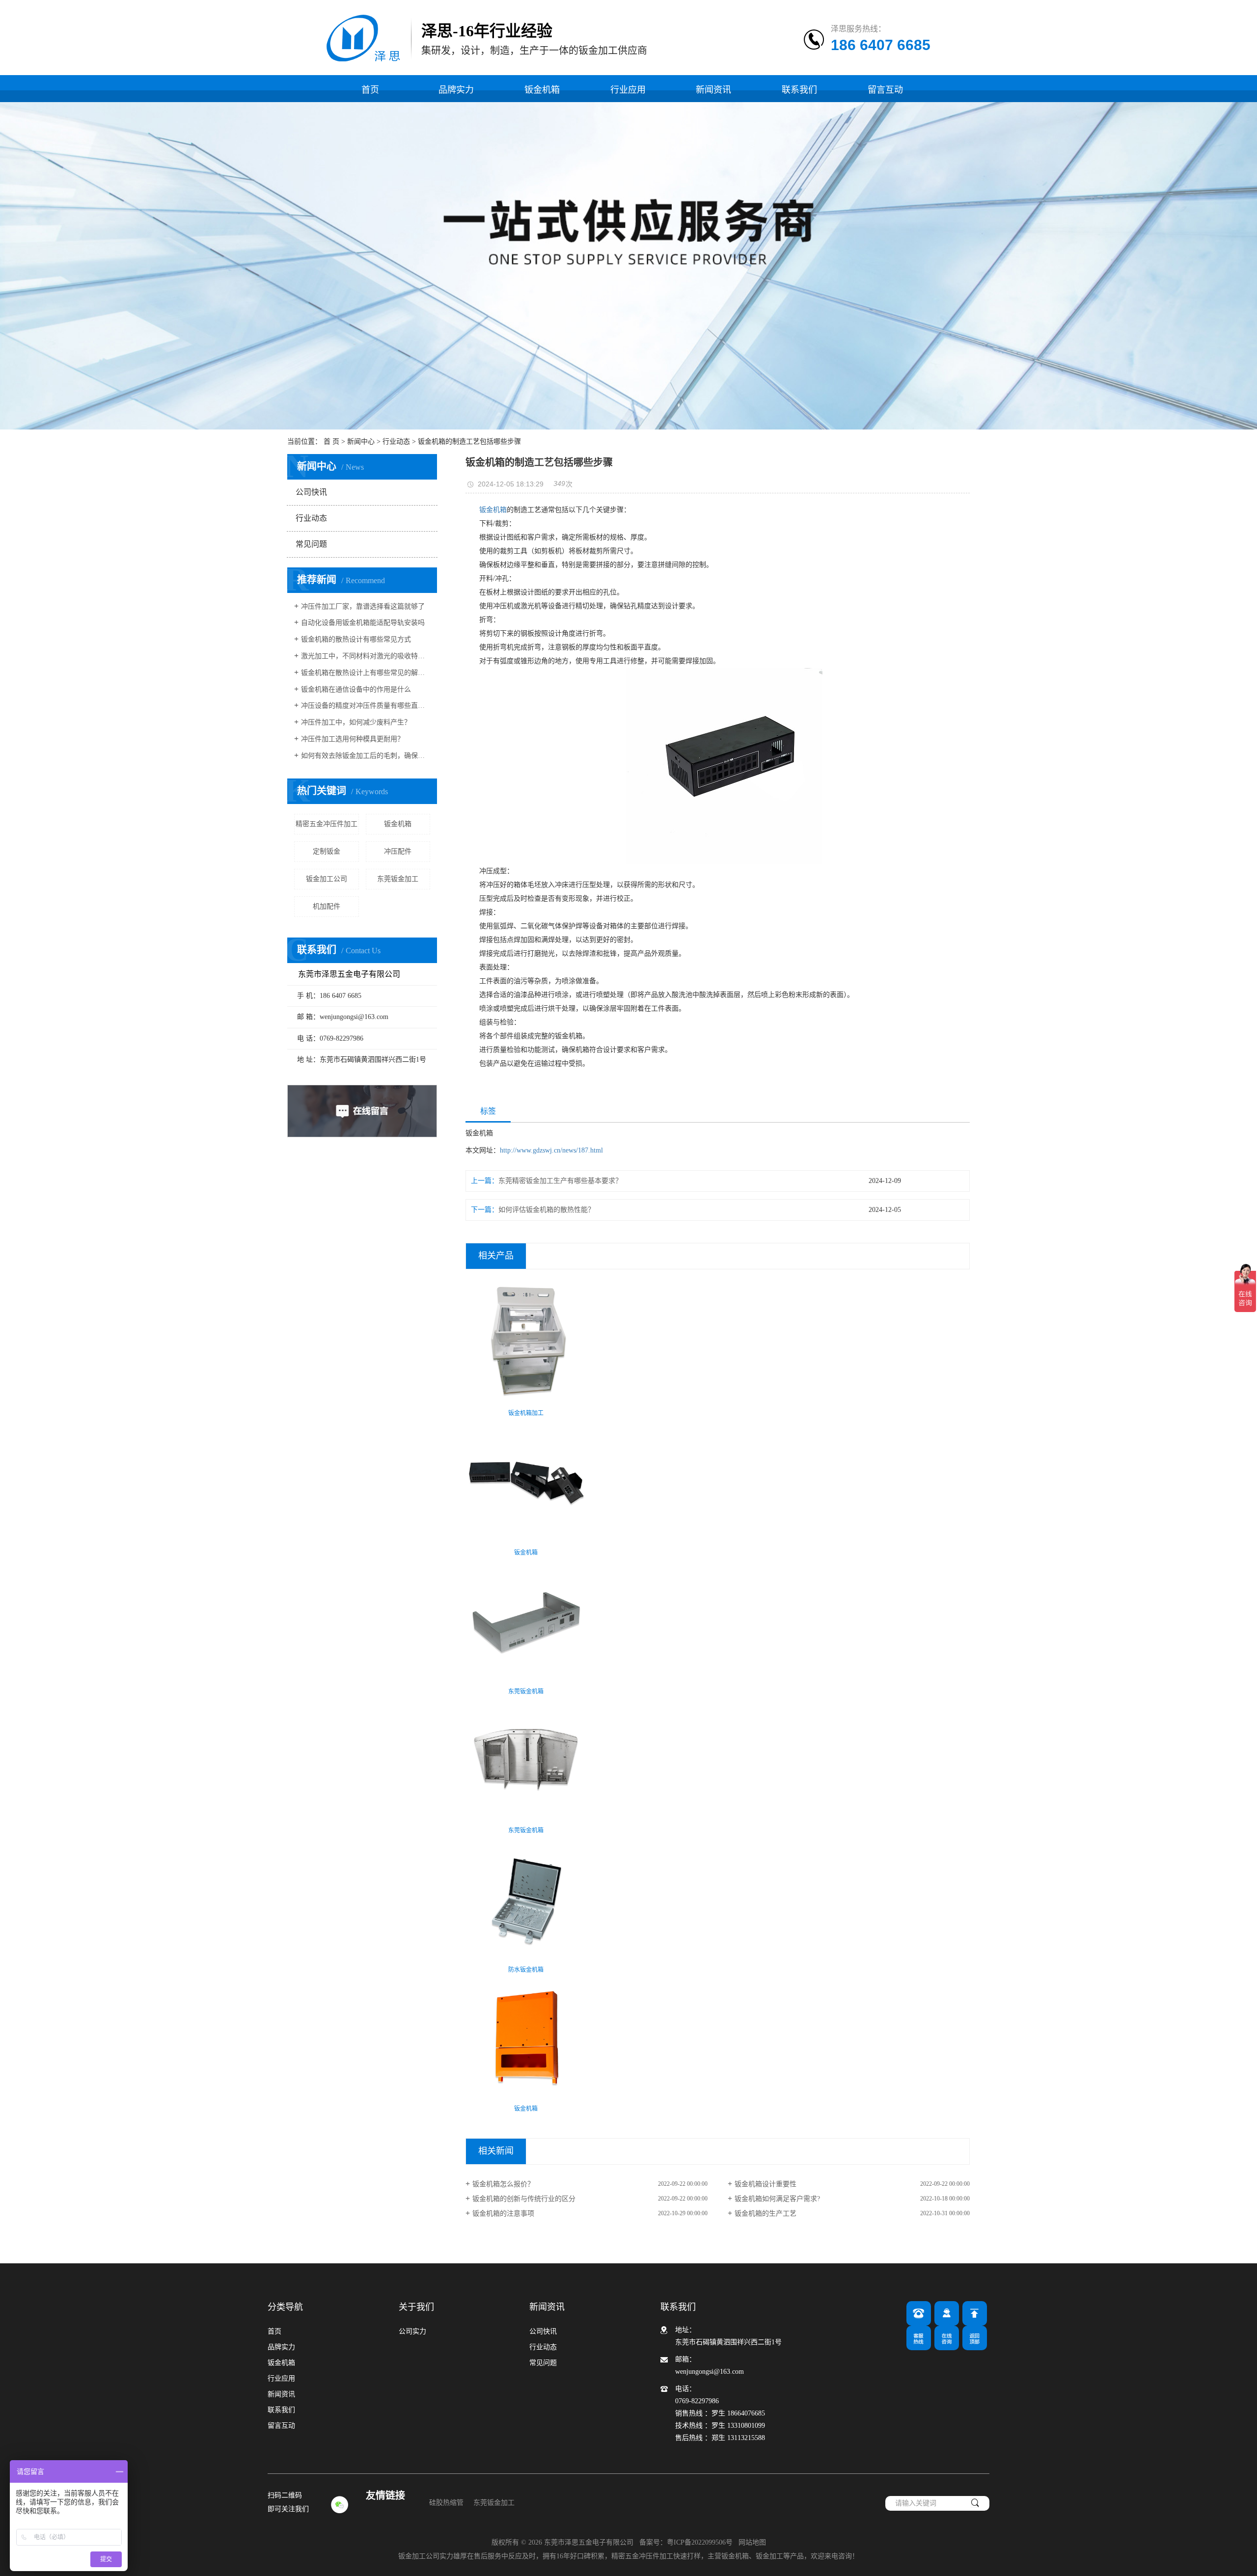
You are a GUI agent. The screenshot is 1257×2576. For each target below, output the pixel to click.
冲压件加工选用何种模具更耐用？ (353, 739)
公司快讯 (311, 492)
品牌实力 (456, 90)
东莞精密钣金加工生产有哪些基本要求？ (560, 1181)
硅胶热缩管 (446, 2503)
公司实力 (412, 2331)
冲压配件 (398, 851)
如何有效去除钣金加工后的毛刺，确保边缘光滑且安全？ (366, 756)
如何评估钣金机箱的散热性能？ (547, 1210)
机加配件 (327, 906)
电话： (720, 2413)
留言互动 (885, 90)
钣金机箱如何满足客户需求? (777, 2199)
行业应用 (628, 90)
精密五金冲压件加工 (327, 824)
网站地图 (752, 2542)
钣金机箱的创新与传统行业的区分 (524, 2199)
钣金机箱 (542, 90)
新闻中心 (361, 442)
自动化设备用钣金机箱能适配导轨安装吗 (363, 623)
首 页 (331, 442)
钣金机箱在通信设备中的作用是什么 (356, 689)
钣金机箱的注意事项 (503, 2214)
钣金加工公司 (327, 879)
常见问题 (311, 544)
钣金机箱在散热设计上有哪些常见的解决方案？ (366, 673)
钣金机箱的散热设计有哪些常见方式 (356, 639)
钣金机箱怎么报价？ (503, 2184)
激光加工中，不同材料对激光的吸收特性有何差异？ (366, 656)
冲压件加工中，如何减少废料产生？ (356, 722)
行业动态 (396, 442)
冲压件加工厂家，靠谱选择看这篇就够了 (363, 606)
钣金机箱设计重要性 (765, 2184)
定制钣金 (327, 851)
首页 (370, 90)
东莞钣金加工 (398, 879)
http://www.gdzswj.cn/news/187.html (551, 1150)
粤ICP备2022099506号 (700, 2542)
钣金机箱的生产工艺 (765, 2214)
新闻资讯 (713, 90)
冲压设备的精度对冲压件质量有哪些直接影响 (366, 706)
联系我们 (799, 90)
